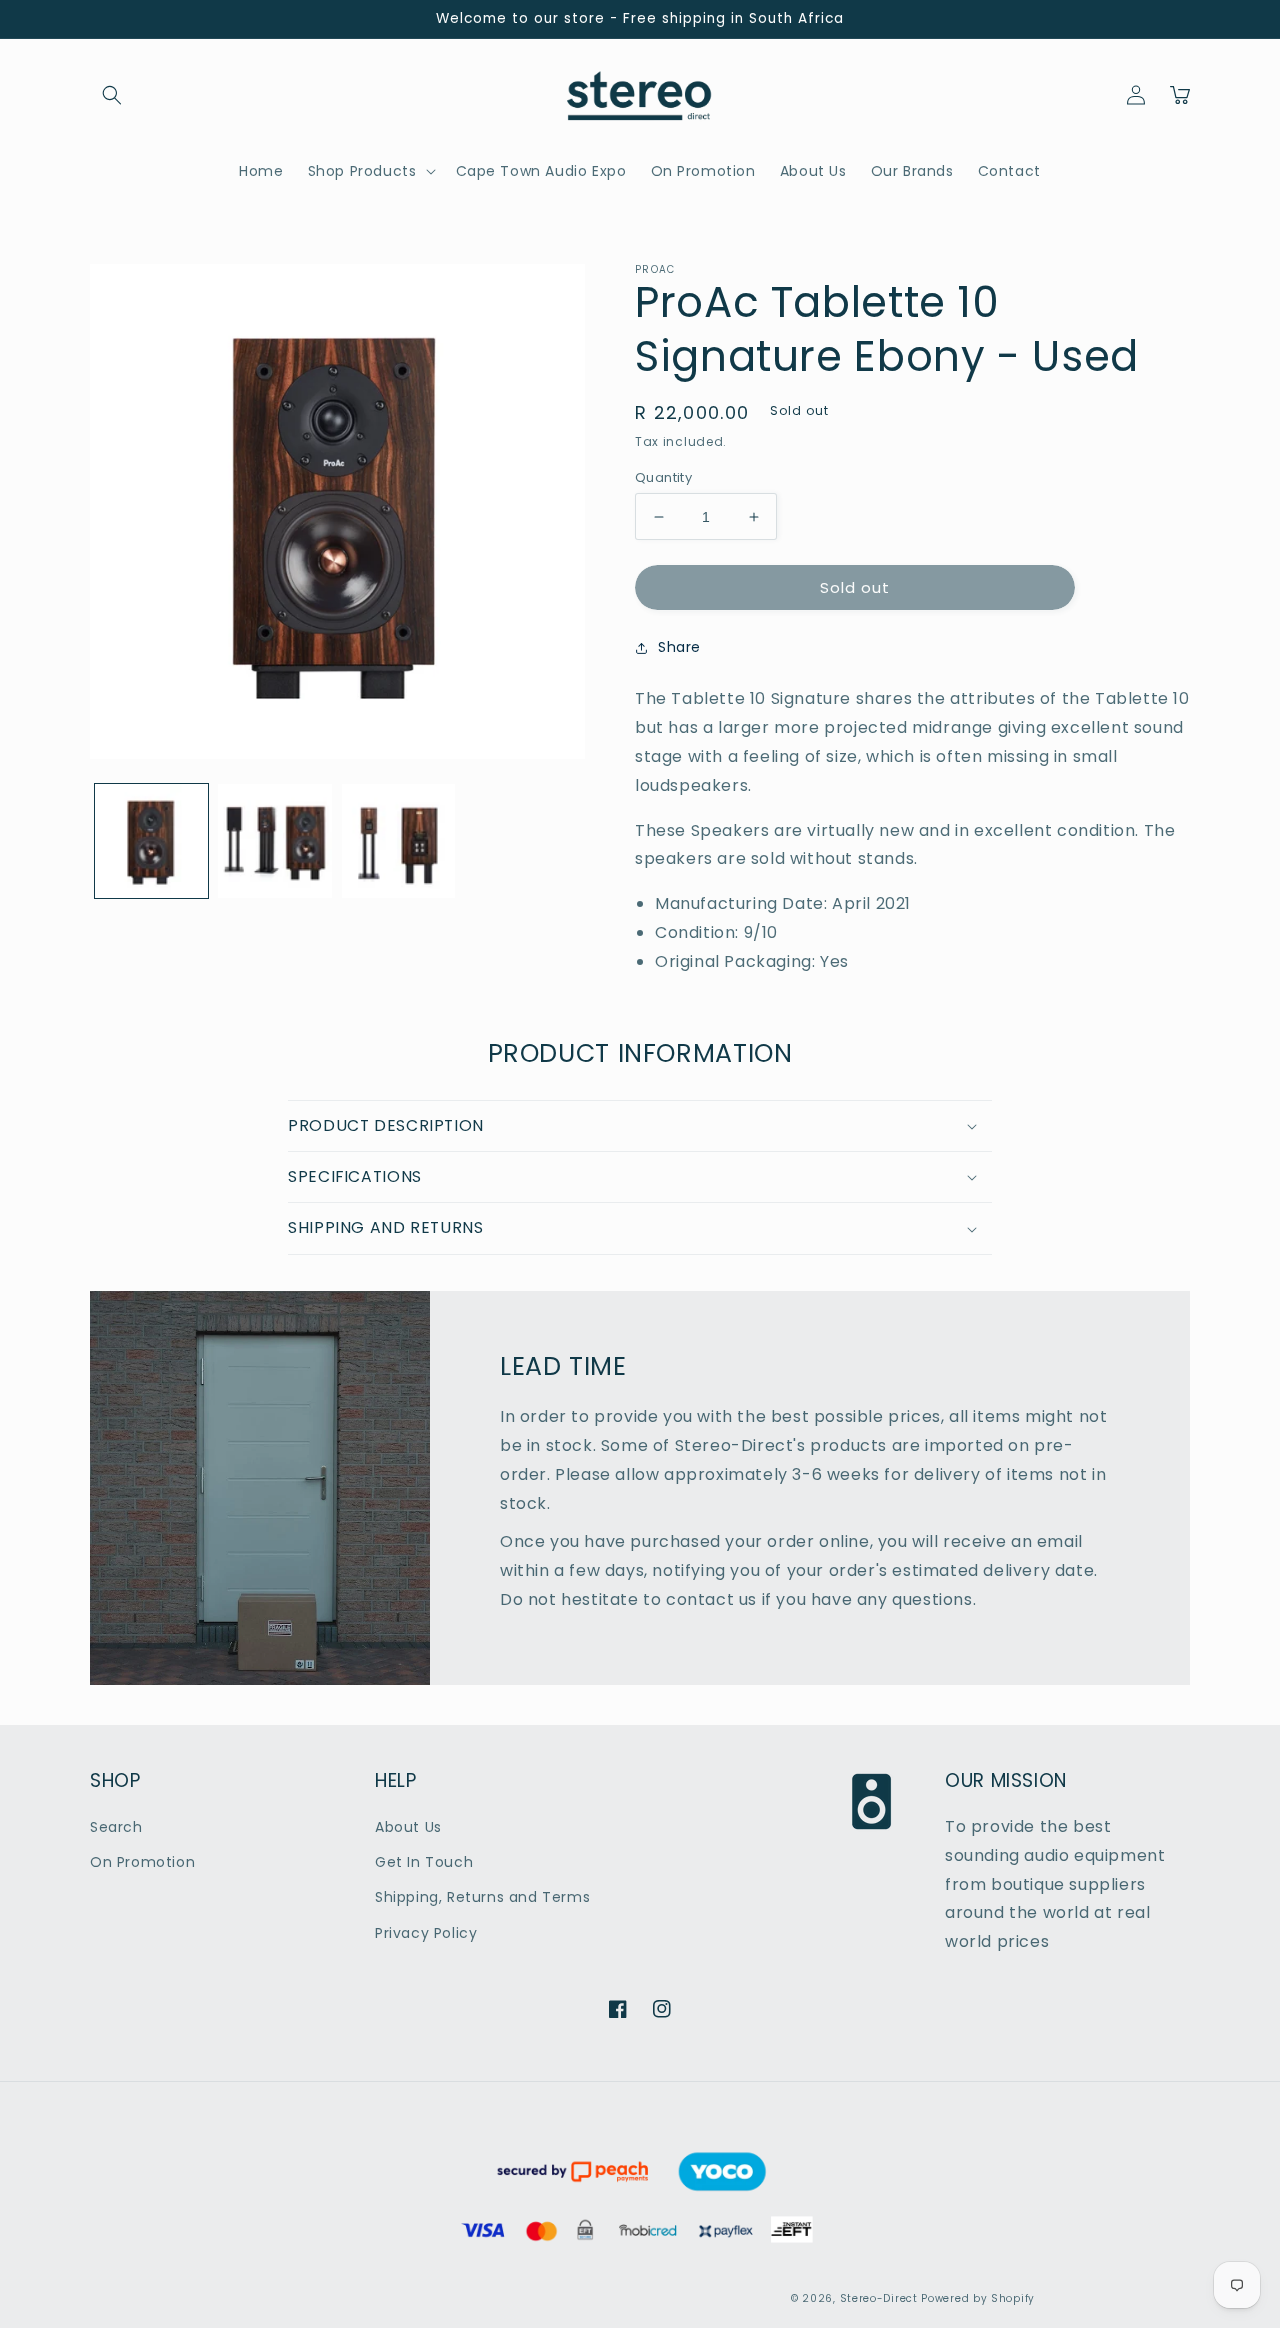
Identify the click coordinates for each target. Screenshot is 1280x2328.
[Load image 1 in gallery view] (151, 840)
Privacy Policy (426, 1933)
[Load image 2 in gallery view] (274, 840)
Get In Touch (424, 1862)
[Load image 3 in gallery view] (398, 840)
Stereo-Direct (879, 2298)
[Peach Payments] (637, 2257)
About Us (408, 1827)
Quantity (663, 477)
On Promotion (142, 1862)
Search (116, 1827)
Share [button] (679, 647)
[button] (112, 95)
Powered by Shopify (978, 2298)
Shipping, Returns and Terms (482, 1897)
